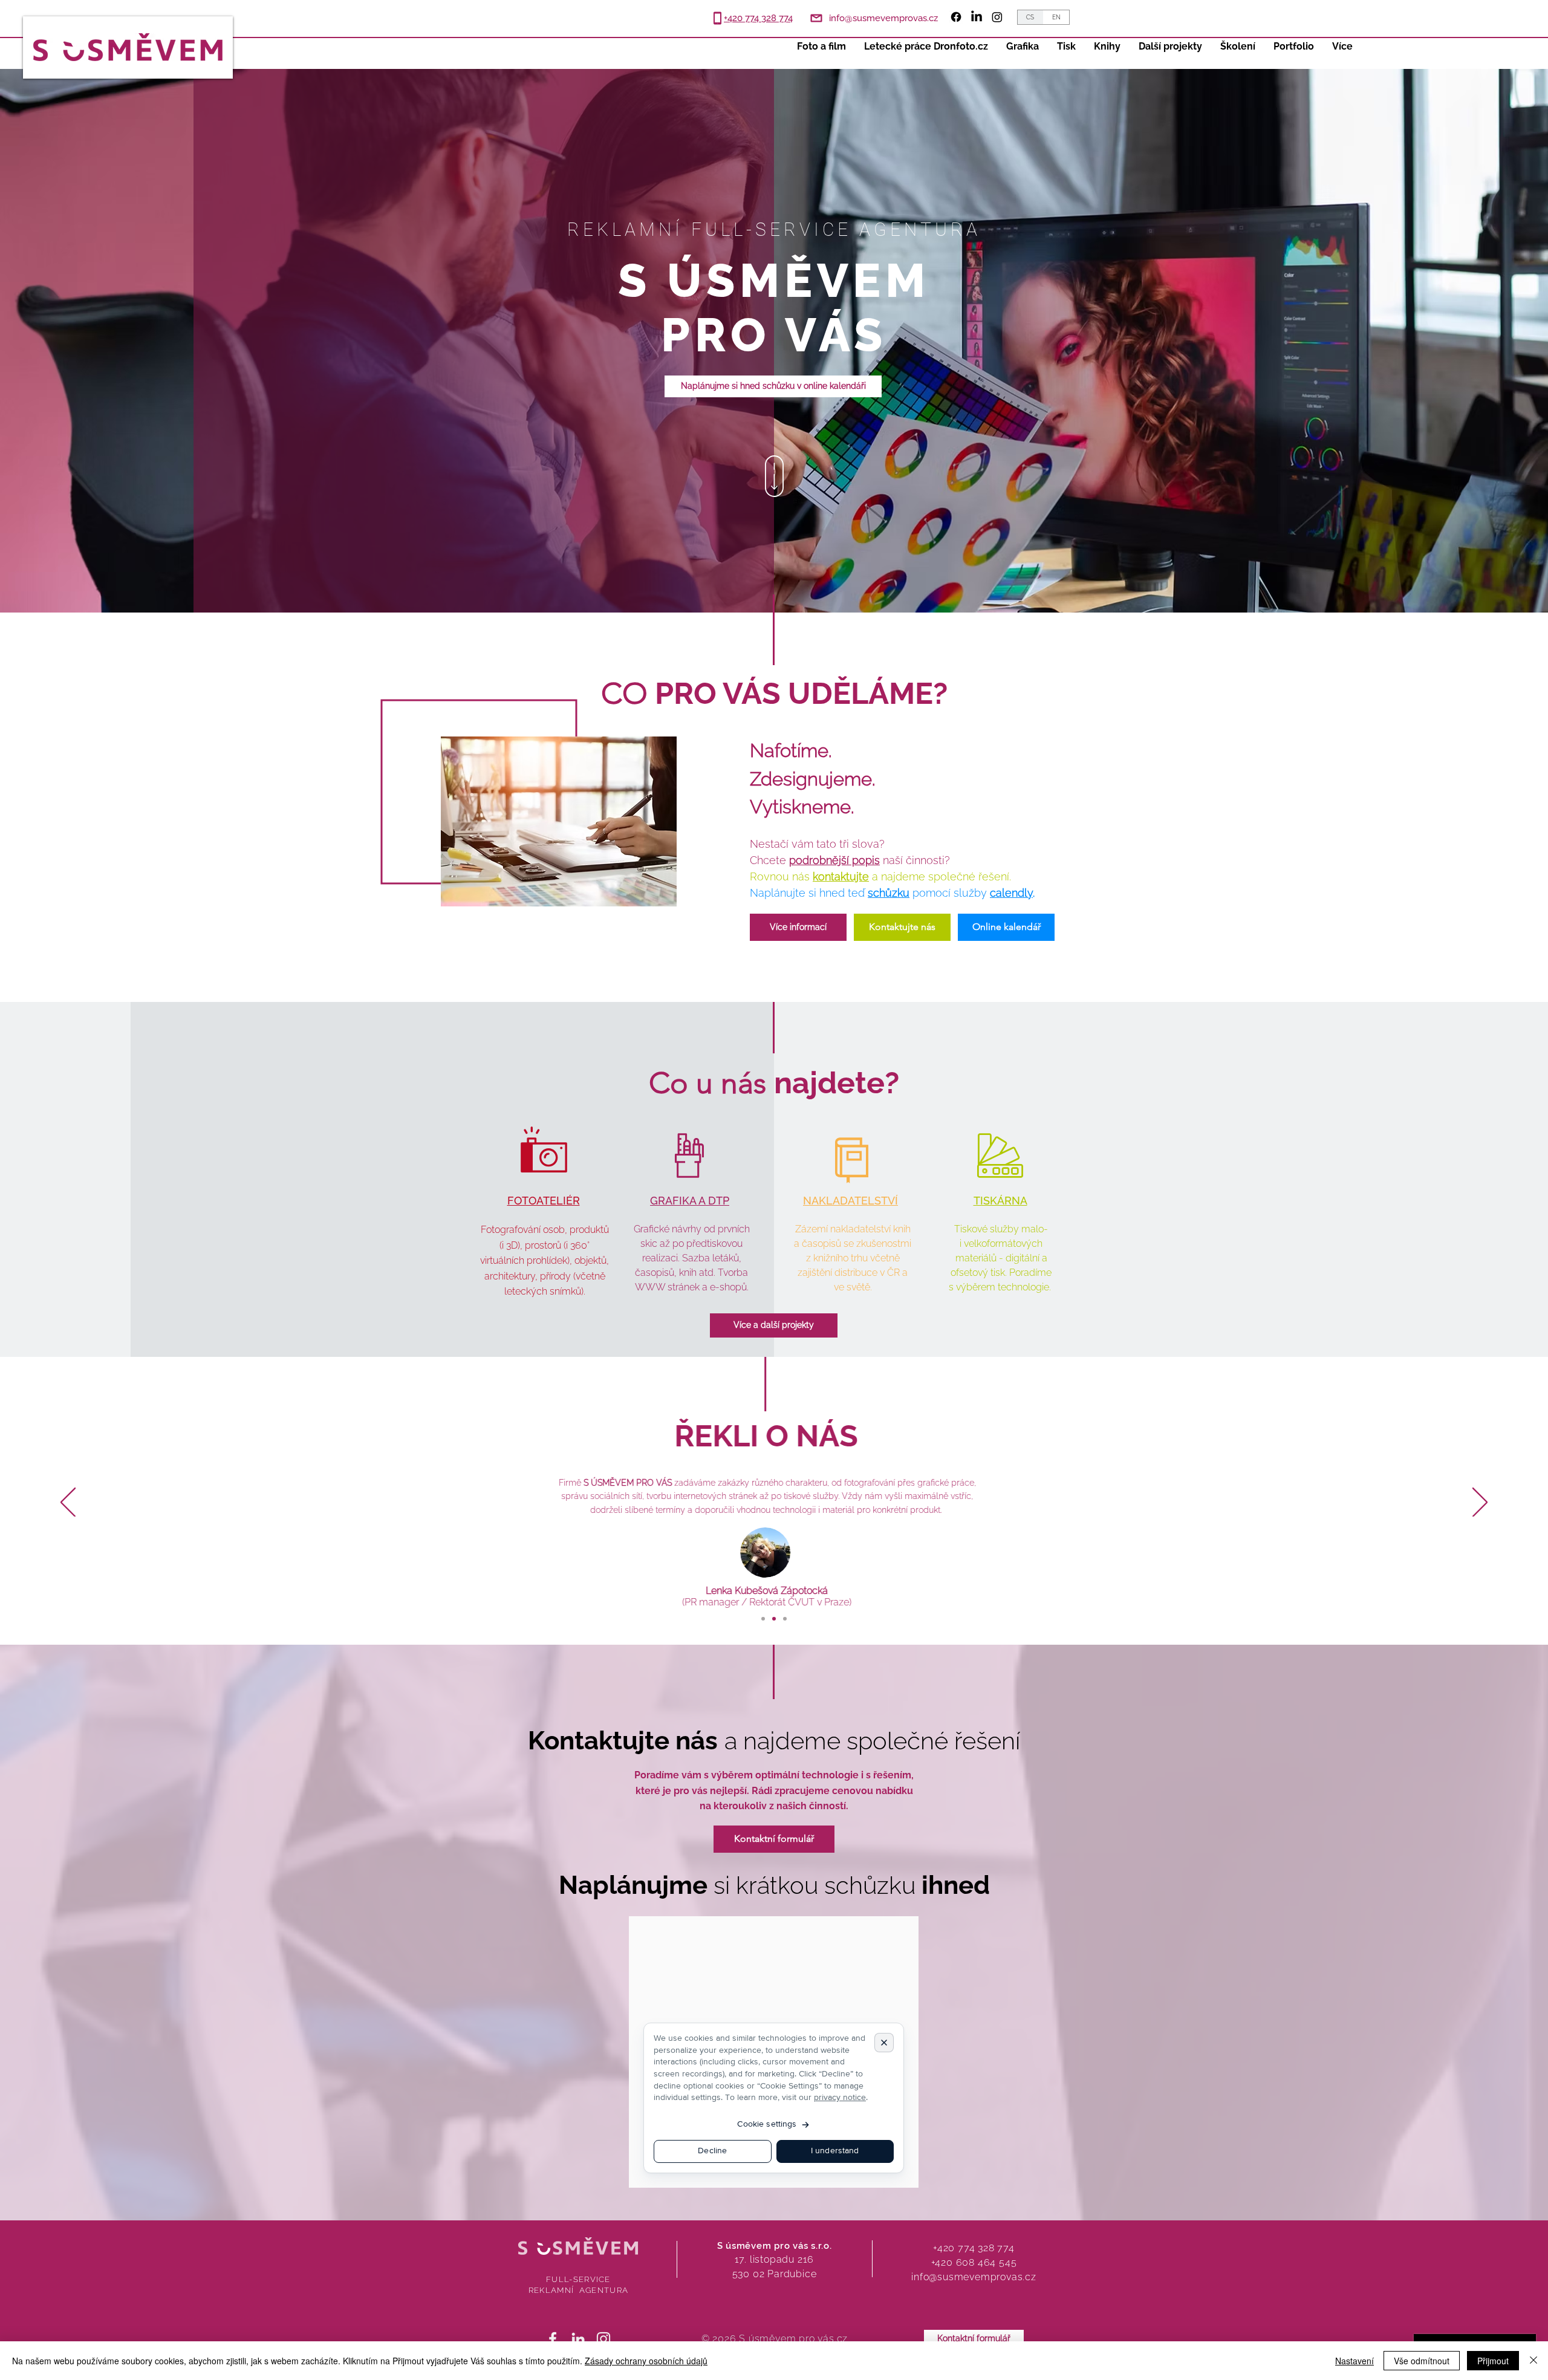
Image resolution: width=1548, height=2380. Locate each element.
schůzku (889, 893)
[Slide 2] (774, 1619)
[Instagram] (997, 17)
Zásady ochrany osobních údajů (646, 2361)
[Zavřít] (1533, 2361)
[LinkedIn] (977, 17)
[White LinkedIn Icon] (578, 2339)
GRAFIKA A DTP (690, 1201)
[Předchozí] (68, 1503)
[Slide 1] (763, 1619)
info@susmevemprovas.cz (974, 2277)
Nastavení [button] (1354, 2361)
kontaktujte (841, 876)
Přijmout (1493, 2361)
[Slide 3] (785, 1619)
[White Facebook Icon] (553, 2339)
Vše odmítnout (1422, 2361)
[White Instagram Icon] (603, 2339)
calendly (1011, 893)
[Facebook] (956, 17)
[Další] (1480, 1503)
